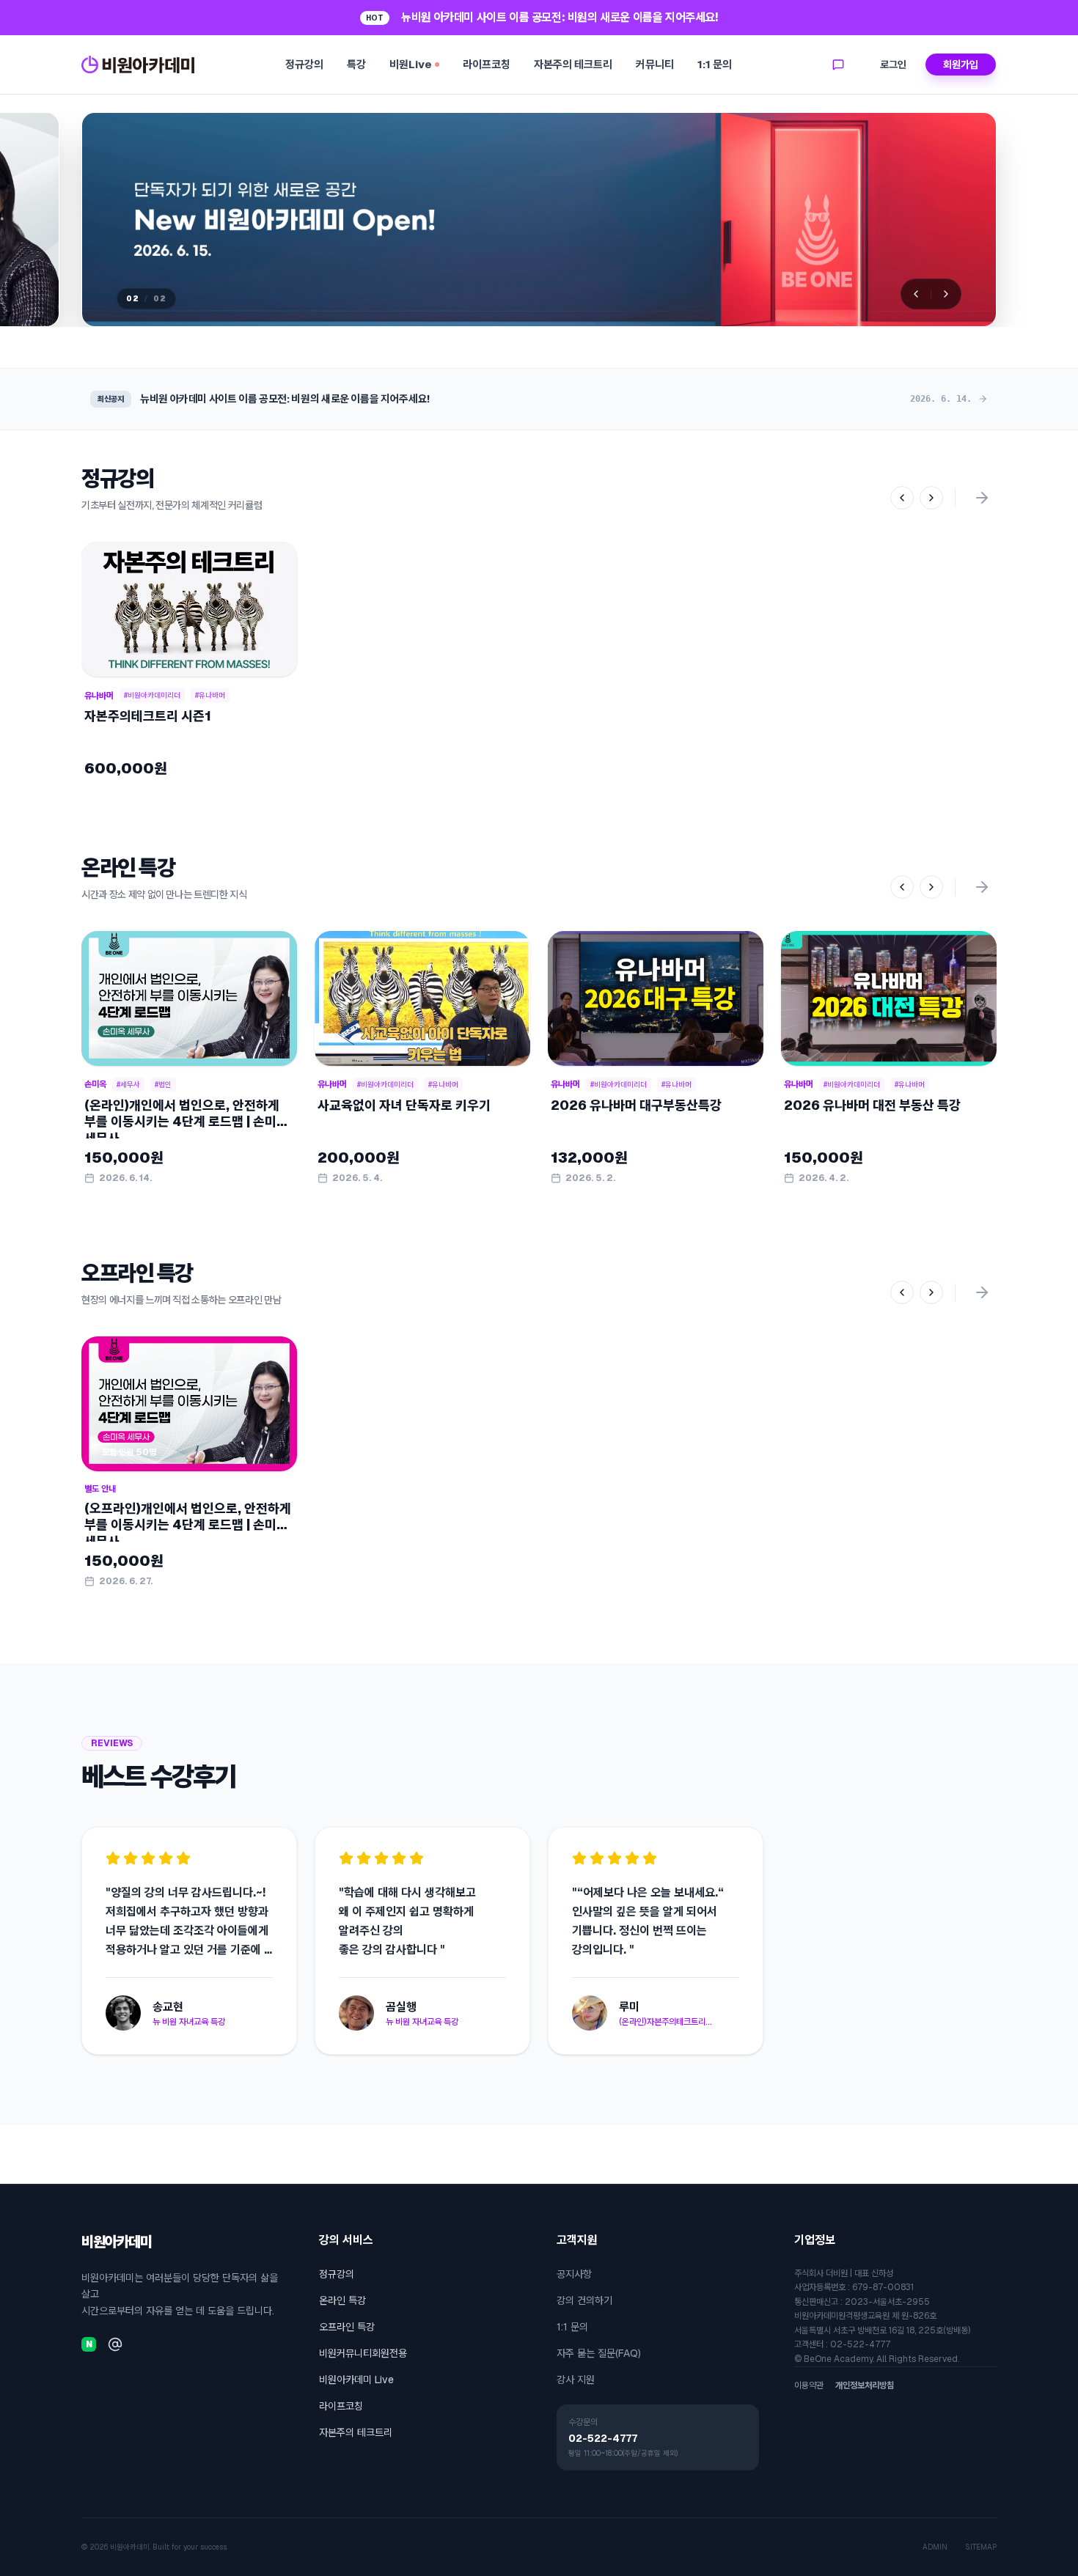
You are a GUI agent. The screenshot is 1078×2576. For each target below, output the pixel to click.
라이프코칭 (487, 64)
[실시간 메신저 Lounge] (838, 65)
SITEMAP (981, 2547)
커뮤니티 (655, 64)
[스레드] (115, 2344)
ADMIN (935, 2547)
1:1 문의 (715, 64)
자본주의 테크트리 (573, 64)
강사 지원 (576, 2380)
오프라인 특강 (347, 2327)
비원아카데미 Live (356, 2380)
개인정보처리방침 (865, 2385)
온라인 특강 (342, 2300)
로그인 (893, 65)
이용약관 (809, 2385)
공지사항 (574, 2274)
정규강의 (304, 64)
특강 (356, 64)
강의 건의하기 (584, 2300)
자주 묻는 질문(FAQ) (599, 2353)
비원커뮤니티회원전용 (363, 2353)
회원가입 (961, 65)
